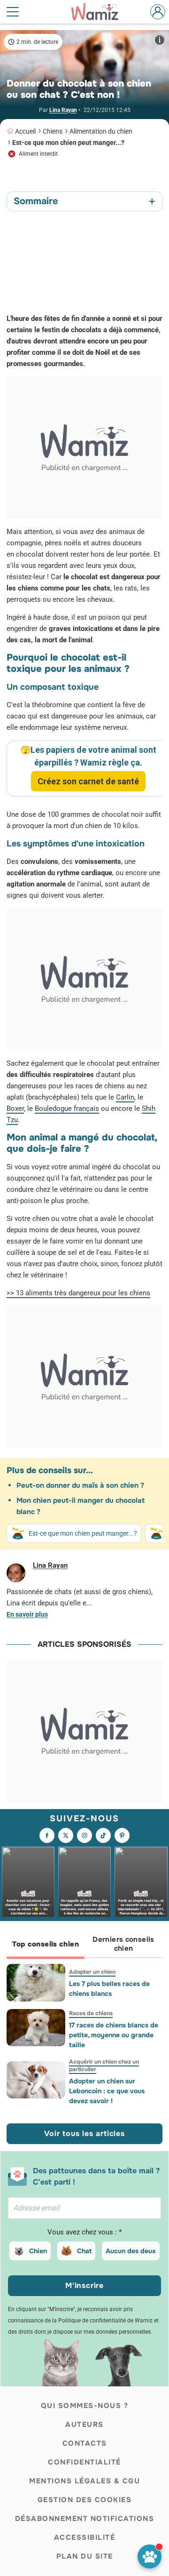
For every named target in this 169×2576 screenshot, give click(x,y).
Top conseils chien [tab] (46, 1944)
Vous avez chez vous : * (84, 2232)
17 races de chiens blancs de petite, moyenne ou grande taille (114, 2035)
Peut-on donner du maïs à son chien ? (80, 1485)
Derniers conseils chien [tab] (123, 1944)
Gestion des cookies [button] (85, 2500)
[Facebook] (47, 1835)
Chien (38, 2251)
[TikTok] (103, 1835)
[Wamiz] (100, 12)
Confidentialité (84, 2462)
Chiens (53, 131)
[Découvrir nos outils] (150, 2556)
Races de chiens (91, 2013)
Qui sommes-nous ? (85, 2406)
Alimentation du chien (101, 131)
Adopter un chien (92, 1972)
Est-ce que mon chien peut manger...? (68, 143)
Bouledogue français (67, 1109)
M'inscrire (84, 2285)
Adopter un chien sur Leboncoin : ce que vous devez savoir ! (107, 2091)
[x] (66, 1835)
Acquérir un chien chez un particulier (104, 2066)
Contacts (85, 2443)
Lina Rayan (63, 110)
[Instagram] (84, 1835)
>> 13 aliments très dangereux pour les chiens (78, 1293)
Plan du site (85, 2556)
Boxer (15, 1109)
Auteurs (84, 2424)
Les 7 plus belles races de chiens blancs (109, 1989)
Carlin (125, 1097)
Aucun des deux (131, 2251)
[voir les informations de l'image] (160, 40)
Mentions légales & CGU (84, 2481)
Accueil (25, 131)
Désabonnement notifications (85, 2519)
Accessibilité (85, 2537)
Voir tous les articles (84, 2133)
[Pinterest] (122, 1835)
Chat (84, 2251)
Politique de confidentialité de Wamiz (105, 2321)
